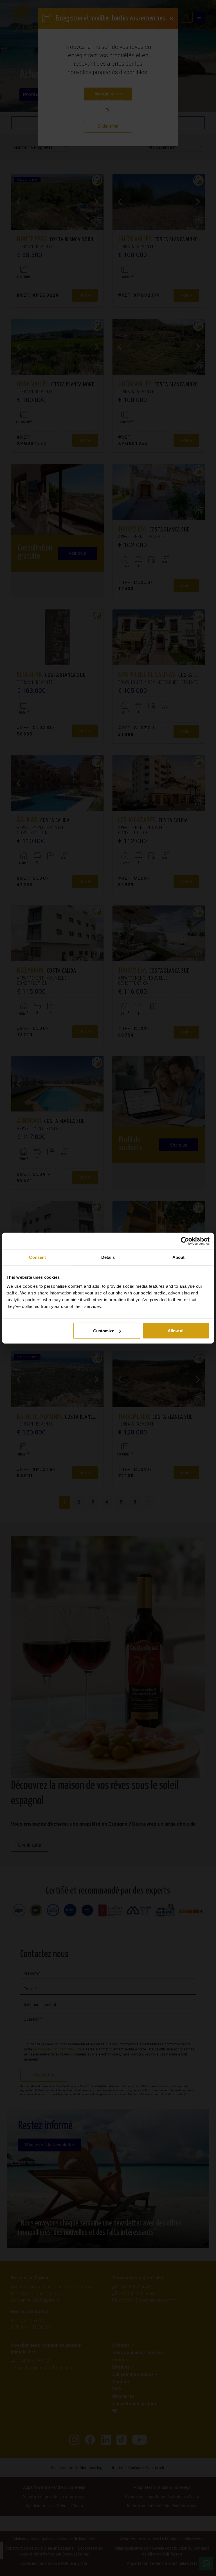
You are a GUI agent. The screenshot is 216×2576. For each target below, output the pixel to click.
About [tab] (179, 1257)
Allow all (176, 1331)
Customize (104, 1331)
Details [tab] (108, 1257)
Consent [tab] (37, 1257)
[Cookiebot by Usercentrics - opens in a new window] (185, 1241)
